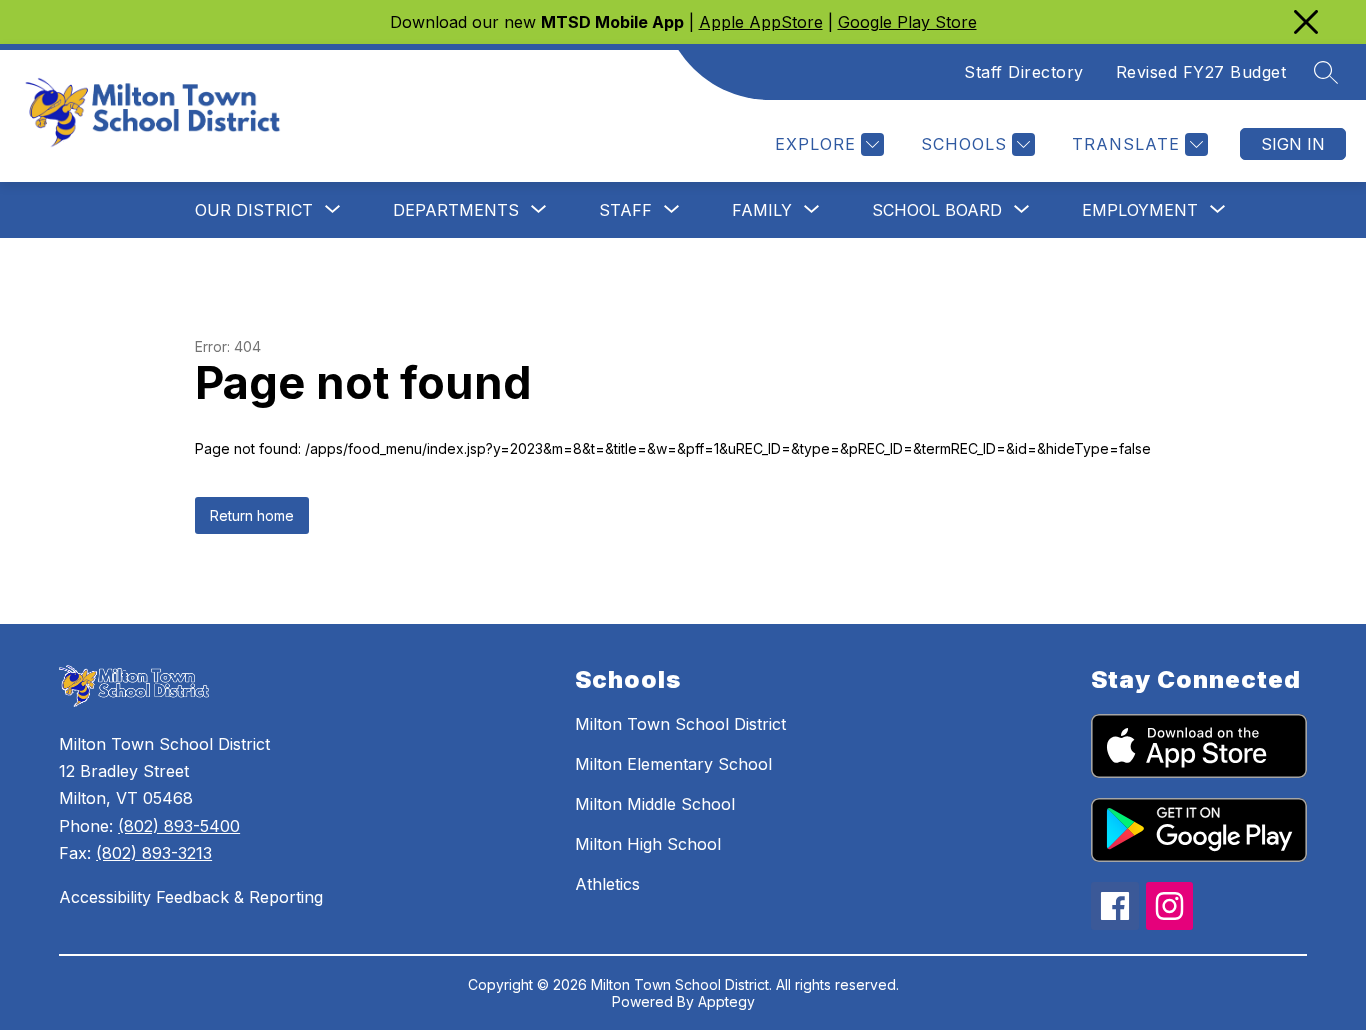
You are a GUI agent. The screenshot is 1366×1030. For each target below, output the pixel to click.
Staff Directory (1024, 72)
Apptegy (726, 1001)
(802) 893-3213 (154, 853)
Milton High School (648, 844)
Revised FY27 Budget (1201, 72)
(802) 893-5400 (179, 826)
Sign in (1293, 144)
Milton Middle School (655, 804)
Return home (252, 515)
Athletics (607, 884)
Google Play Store (907, 22)
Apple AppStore (761, 22)
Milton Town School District (680, 724)
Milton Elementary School (673, 764)
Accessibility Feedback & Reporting (191, 897)
